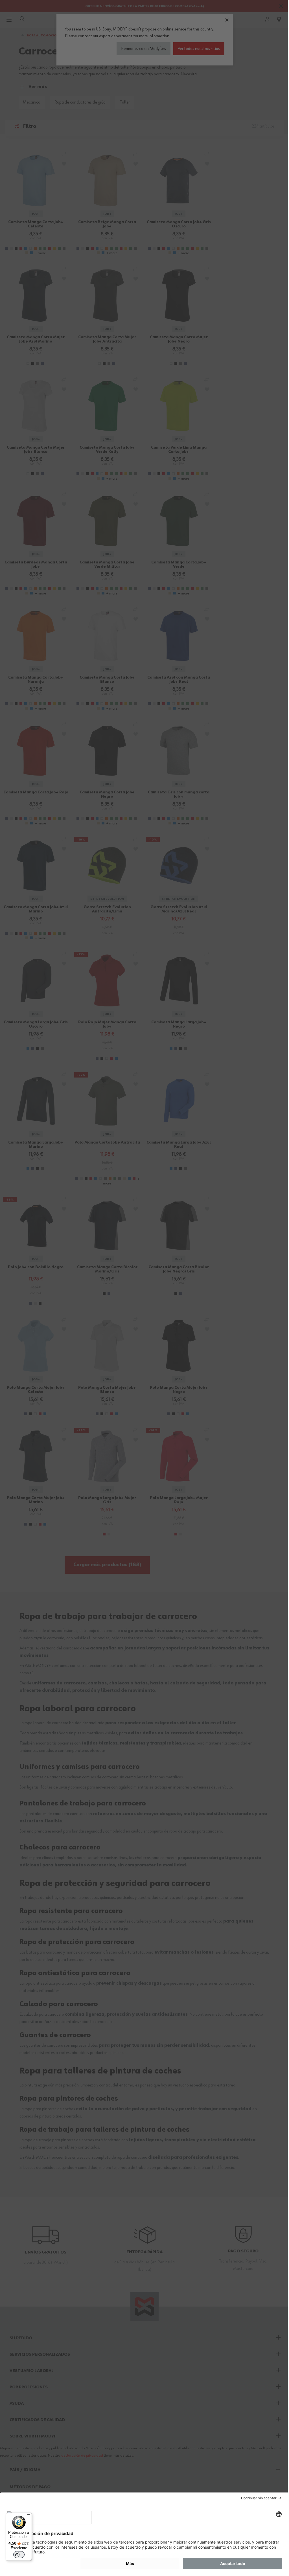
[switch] (19, 2555)
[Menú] (29, 2516)
